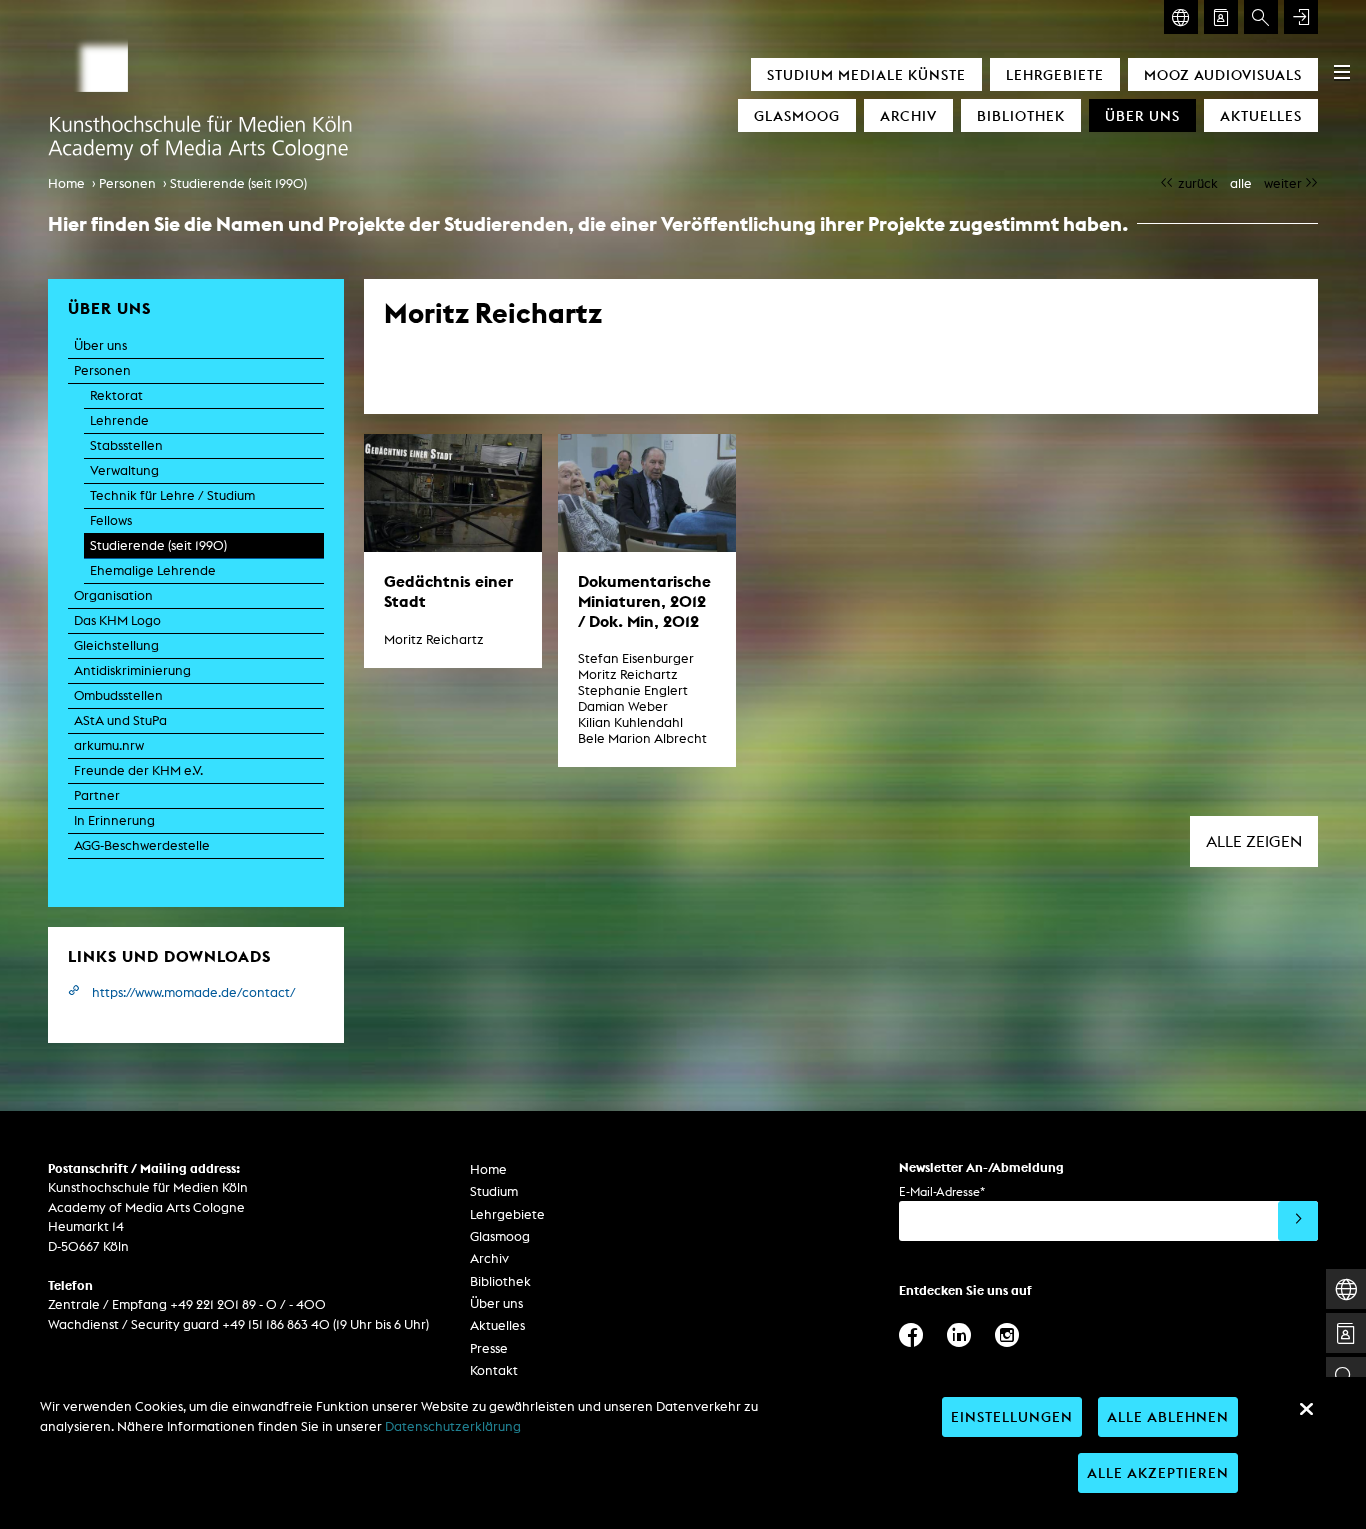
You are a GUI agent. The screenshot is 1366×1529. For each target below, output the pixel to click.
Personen (127, 183)
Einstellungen (1012, 1416)
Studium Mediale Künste (866, 74)
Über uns (1142, 115)
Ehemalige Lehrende (153, 570)
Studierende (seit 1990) (238, 183)
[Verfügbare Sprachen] (1181, 17)
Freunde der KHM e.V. (138, 770)
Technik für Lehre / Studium (172, 495)
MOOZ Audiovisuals (1223, 74)
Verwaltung (124, 470)
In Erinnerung (114, 820)
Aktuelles (1261, 115)
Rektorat (116, 395)
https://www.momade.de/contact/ (194, 992)
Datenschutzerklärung (453, 1426)
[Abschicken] (1298, 1221)
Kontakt (494, 1370)
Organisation (113, 595)
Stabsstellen (126, 445)
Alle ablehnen (1168, 1416)
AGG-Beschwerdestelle (142, 845)
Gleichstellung (116, 645)
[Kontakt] (1221, 17)
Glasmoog (797, 115)
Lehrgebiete (1055, 74)
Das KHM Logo (117, 620)
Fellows (111, 520)
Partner (97, 795)
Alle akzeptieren (1158, 1472)
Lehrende (119, 420)
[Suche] (1261, 17)
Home (66, 183)
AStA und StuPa (120, 720)
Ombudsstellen (118, 695)
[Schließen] (1306, 1409)
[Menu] (1342, 72)
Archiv (908, 115)
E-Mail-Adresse (942, 1191)
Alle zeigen (1254, 841)
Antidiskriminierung (132, 670)
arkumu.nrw (109, 745)
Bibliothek (1021, 115)
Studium (494, 1191)
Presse (489, 1348)
